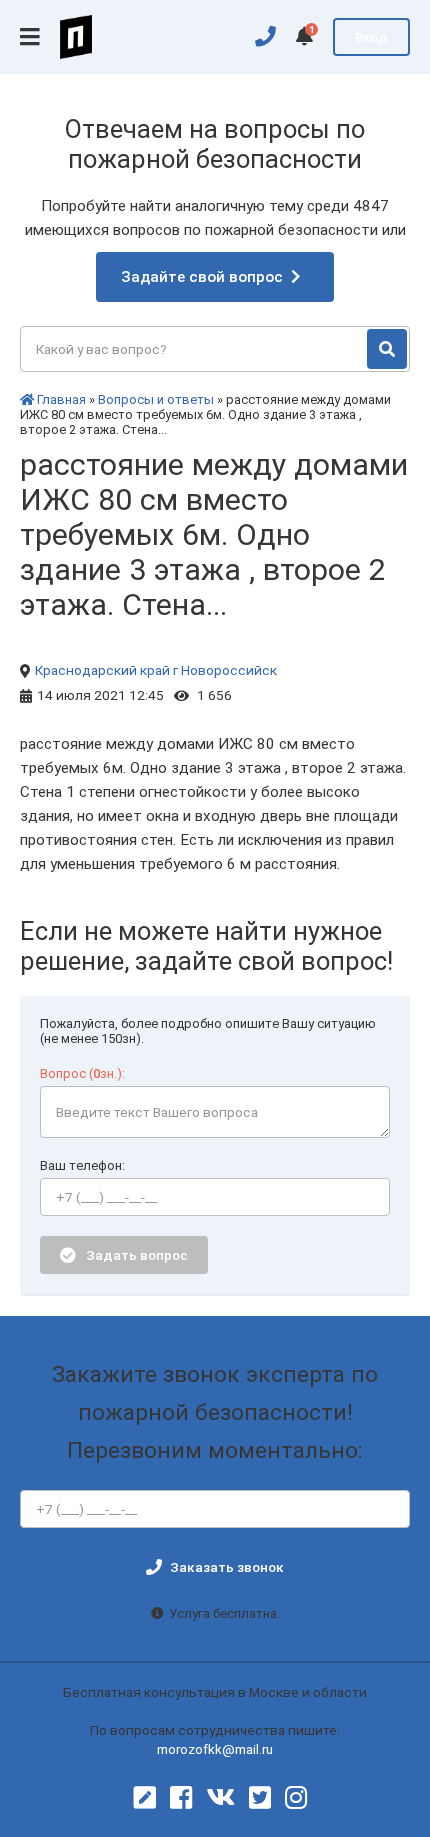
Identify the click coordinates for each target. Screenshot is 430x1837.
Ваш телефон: (82, 1165)
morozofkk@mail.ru (215, 1749)
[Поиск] (387, 349)
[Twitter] (260, 1798)
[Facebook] (181, 1798)
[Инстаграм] (296, 1798)
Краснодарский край (102, 670)
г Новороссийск (225, 670)
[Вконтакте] (220, 1798)
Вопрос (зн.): (82, 1073)
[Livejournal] (145, 1798)
